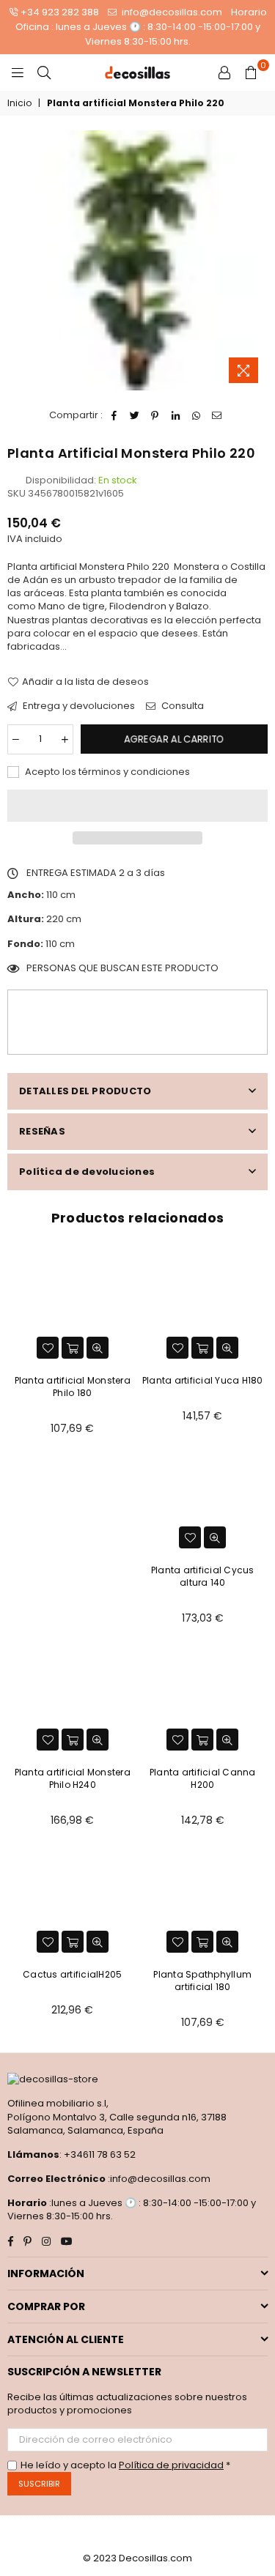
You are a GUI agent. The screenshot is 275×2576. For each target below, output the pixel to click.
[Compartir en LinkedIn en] (176, 415)
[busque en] (44, 73)
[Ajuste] (224, 73)
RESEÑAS (42, 1131)
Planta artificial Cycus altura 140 (203, 1576)
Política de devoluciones (87, 1172)
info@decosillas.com (171, 12)
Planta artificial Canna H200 (203, 1778)
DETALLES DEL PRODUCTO (85, 1091)
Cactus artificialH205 (72, 1974)
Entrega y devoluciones (78, 706)
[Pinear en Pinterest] (155, 415)
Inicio (19, 103)
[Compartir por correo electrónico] (217, 415)
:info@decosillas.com (158, 2179)
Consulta (181, 706)
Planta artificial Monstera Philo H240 (73, 1778)
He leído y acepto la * (125, 2465)
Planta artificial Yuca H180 (202, 1380)
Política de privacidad (171, 2465)
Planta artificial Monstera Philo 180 (73, 1387)
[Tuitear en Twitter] (135, 415)
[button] (137, 806)
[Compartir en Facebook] (114, 415)
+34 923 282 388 (60, 12)
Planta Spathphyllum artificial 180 (202, 1981)
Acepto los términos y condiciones (106, 772)
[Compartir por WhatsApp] (196, 415)
